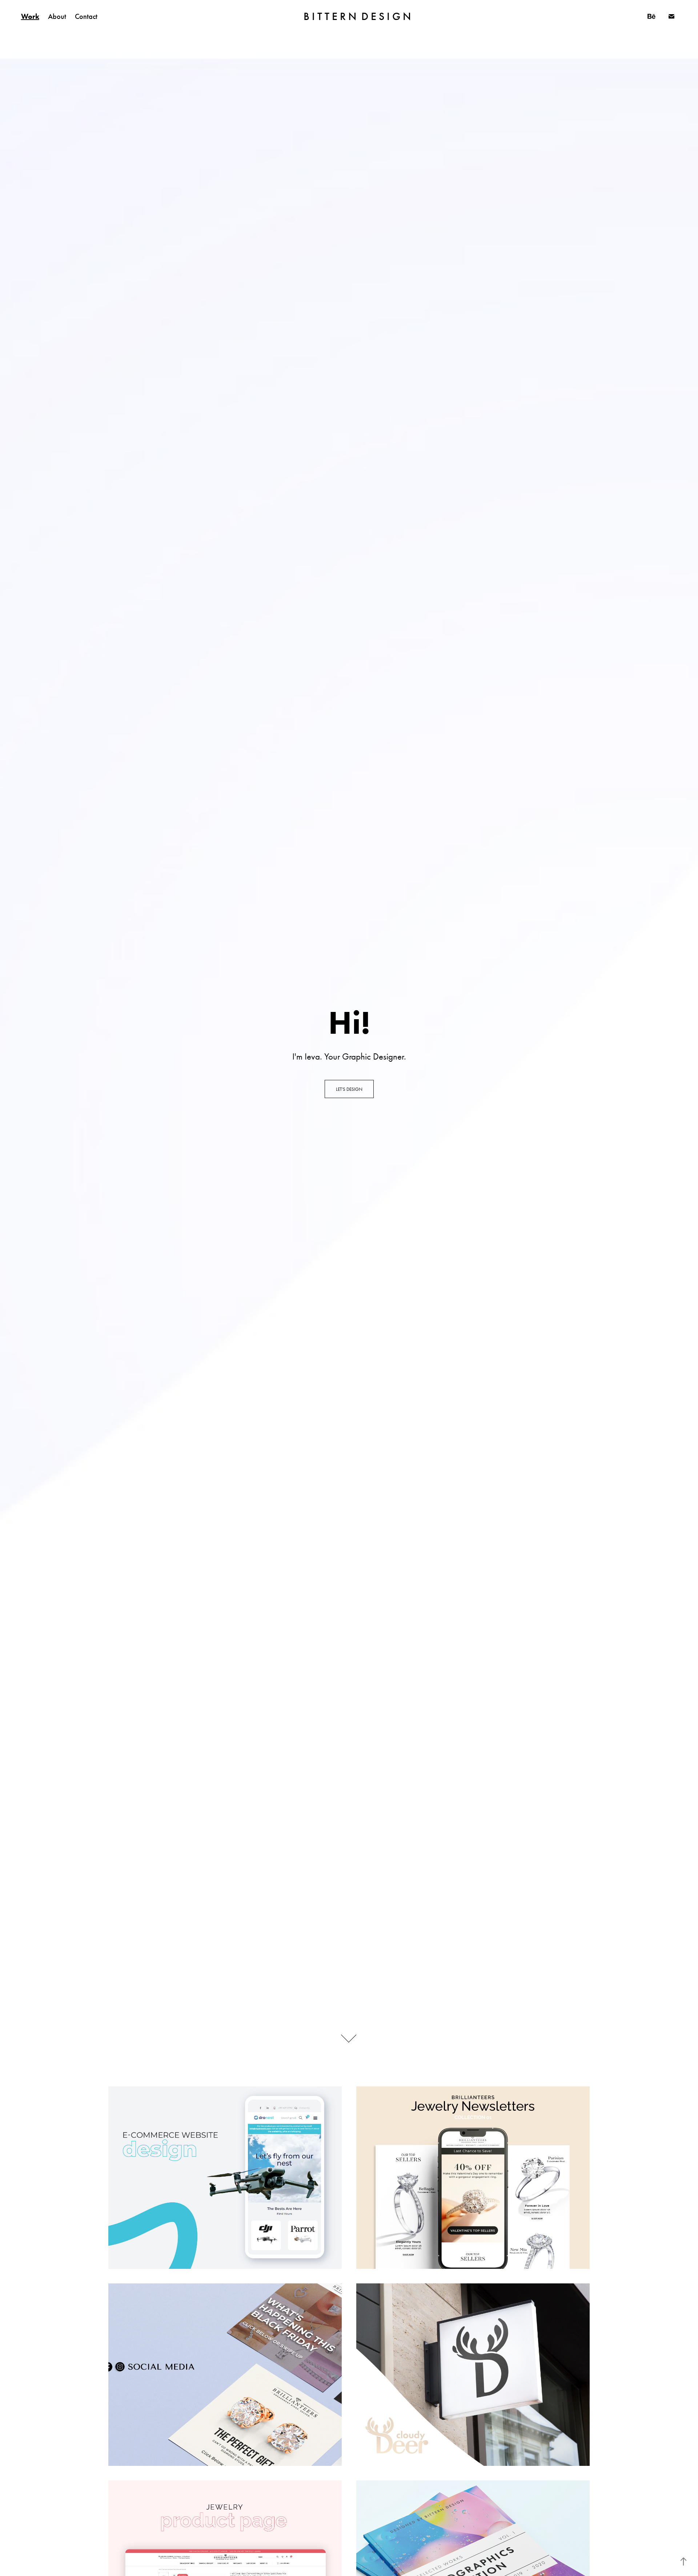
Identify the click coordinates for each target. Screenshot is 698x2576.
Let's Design (349, 1089)
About (57, 16)
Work (30, 16)
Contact (86, 16)
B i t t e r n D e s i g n (357, 16)
